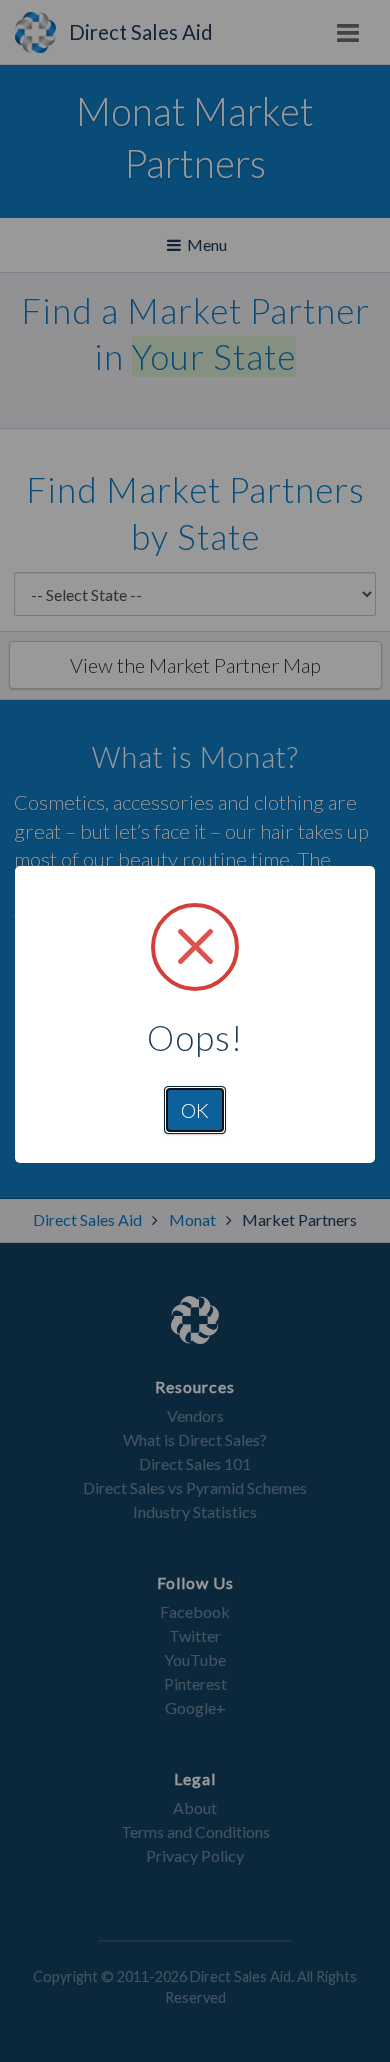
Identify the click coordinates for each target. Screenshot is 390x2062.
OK (195, 1110)
